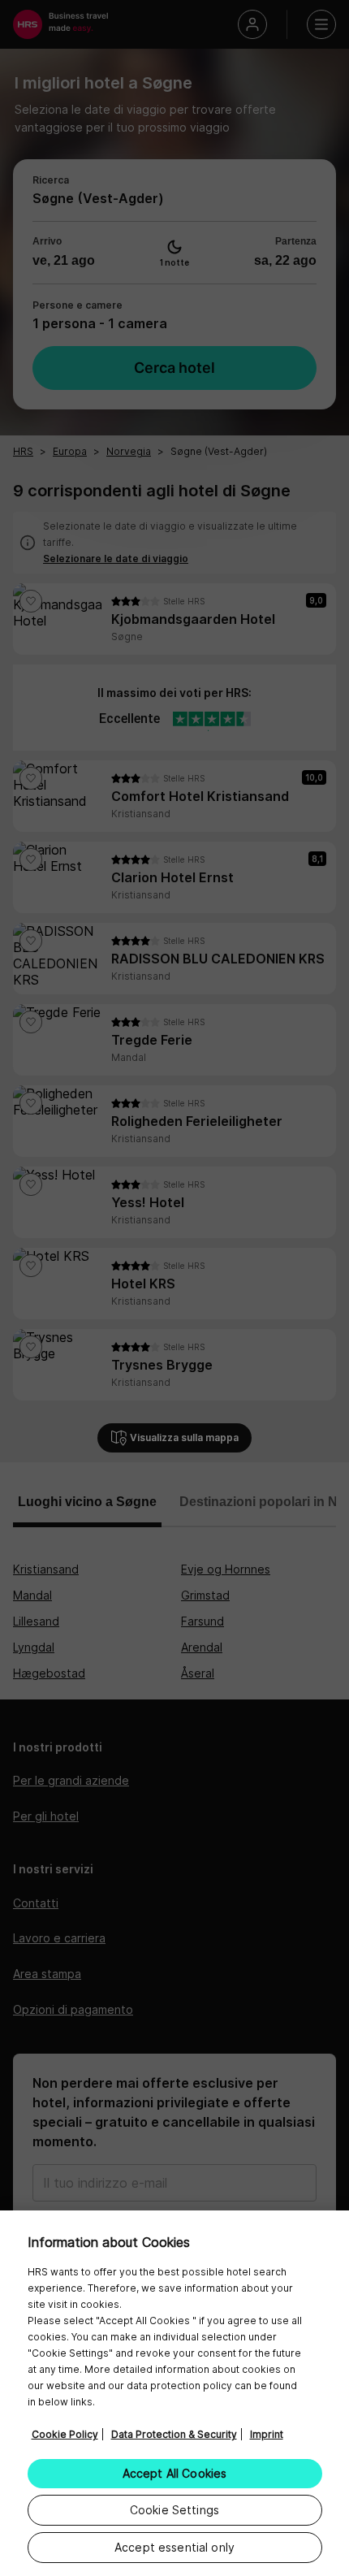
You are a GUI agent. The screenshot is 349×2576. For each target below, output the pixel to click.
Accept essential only (174, 2547)
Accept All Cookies (175, 2473)
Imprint (267, 2434)
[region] (174, 2393)
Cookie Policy (65, 2434)
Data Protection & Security (174, 2434)
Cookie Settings (174, 2510)
